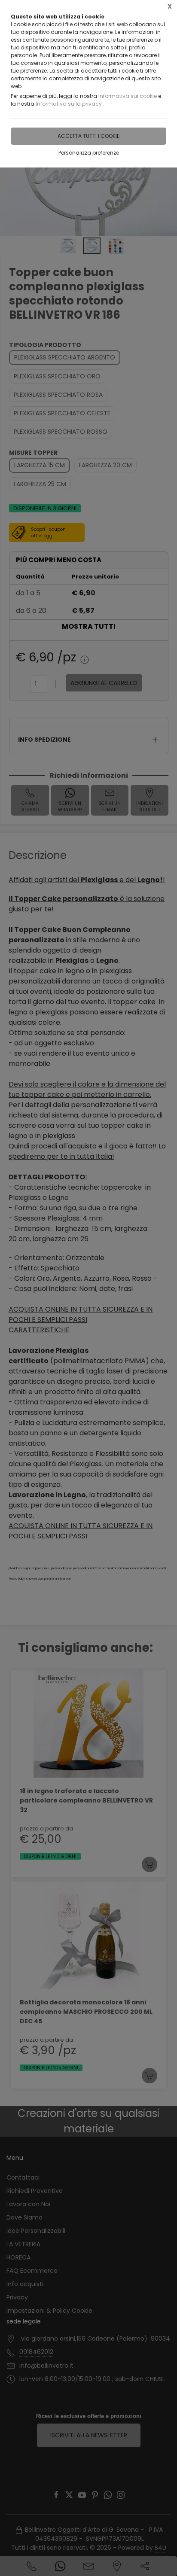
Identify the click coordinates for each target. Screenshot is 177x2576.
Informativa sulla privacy (69, 104)
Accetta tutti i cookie (88, 136)
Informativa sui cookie (128, 96)
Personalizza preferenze (89, 153)
